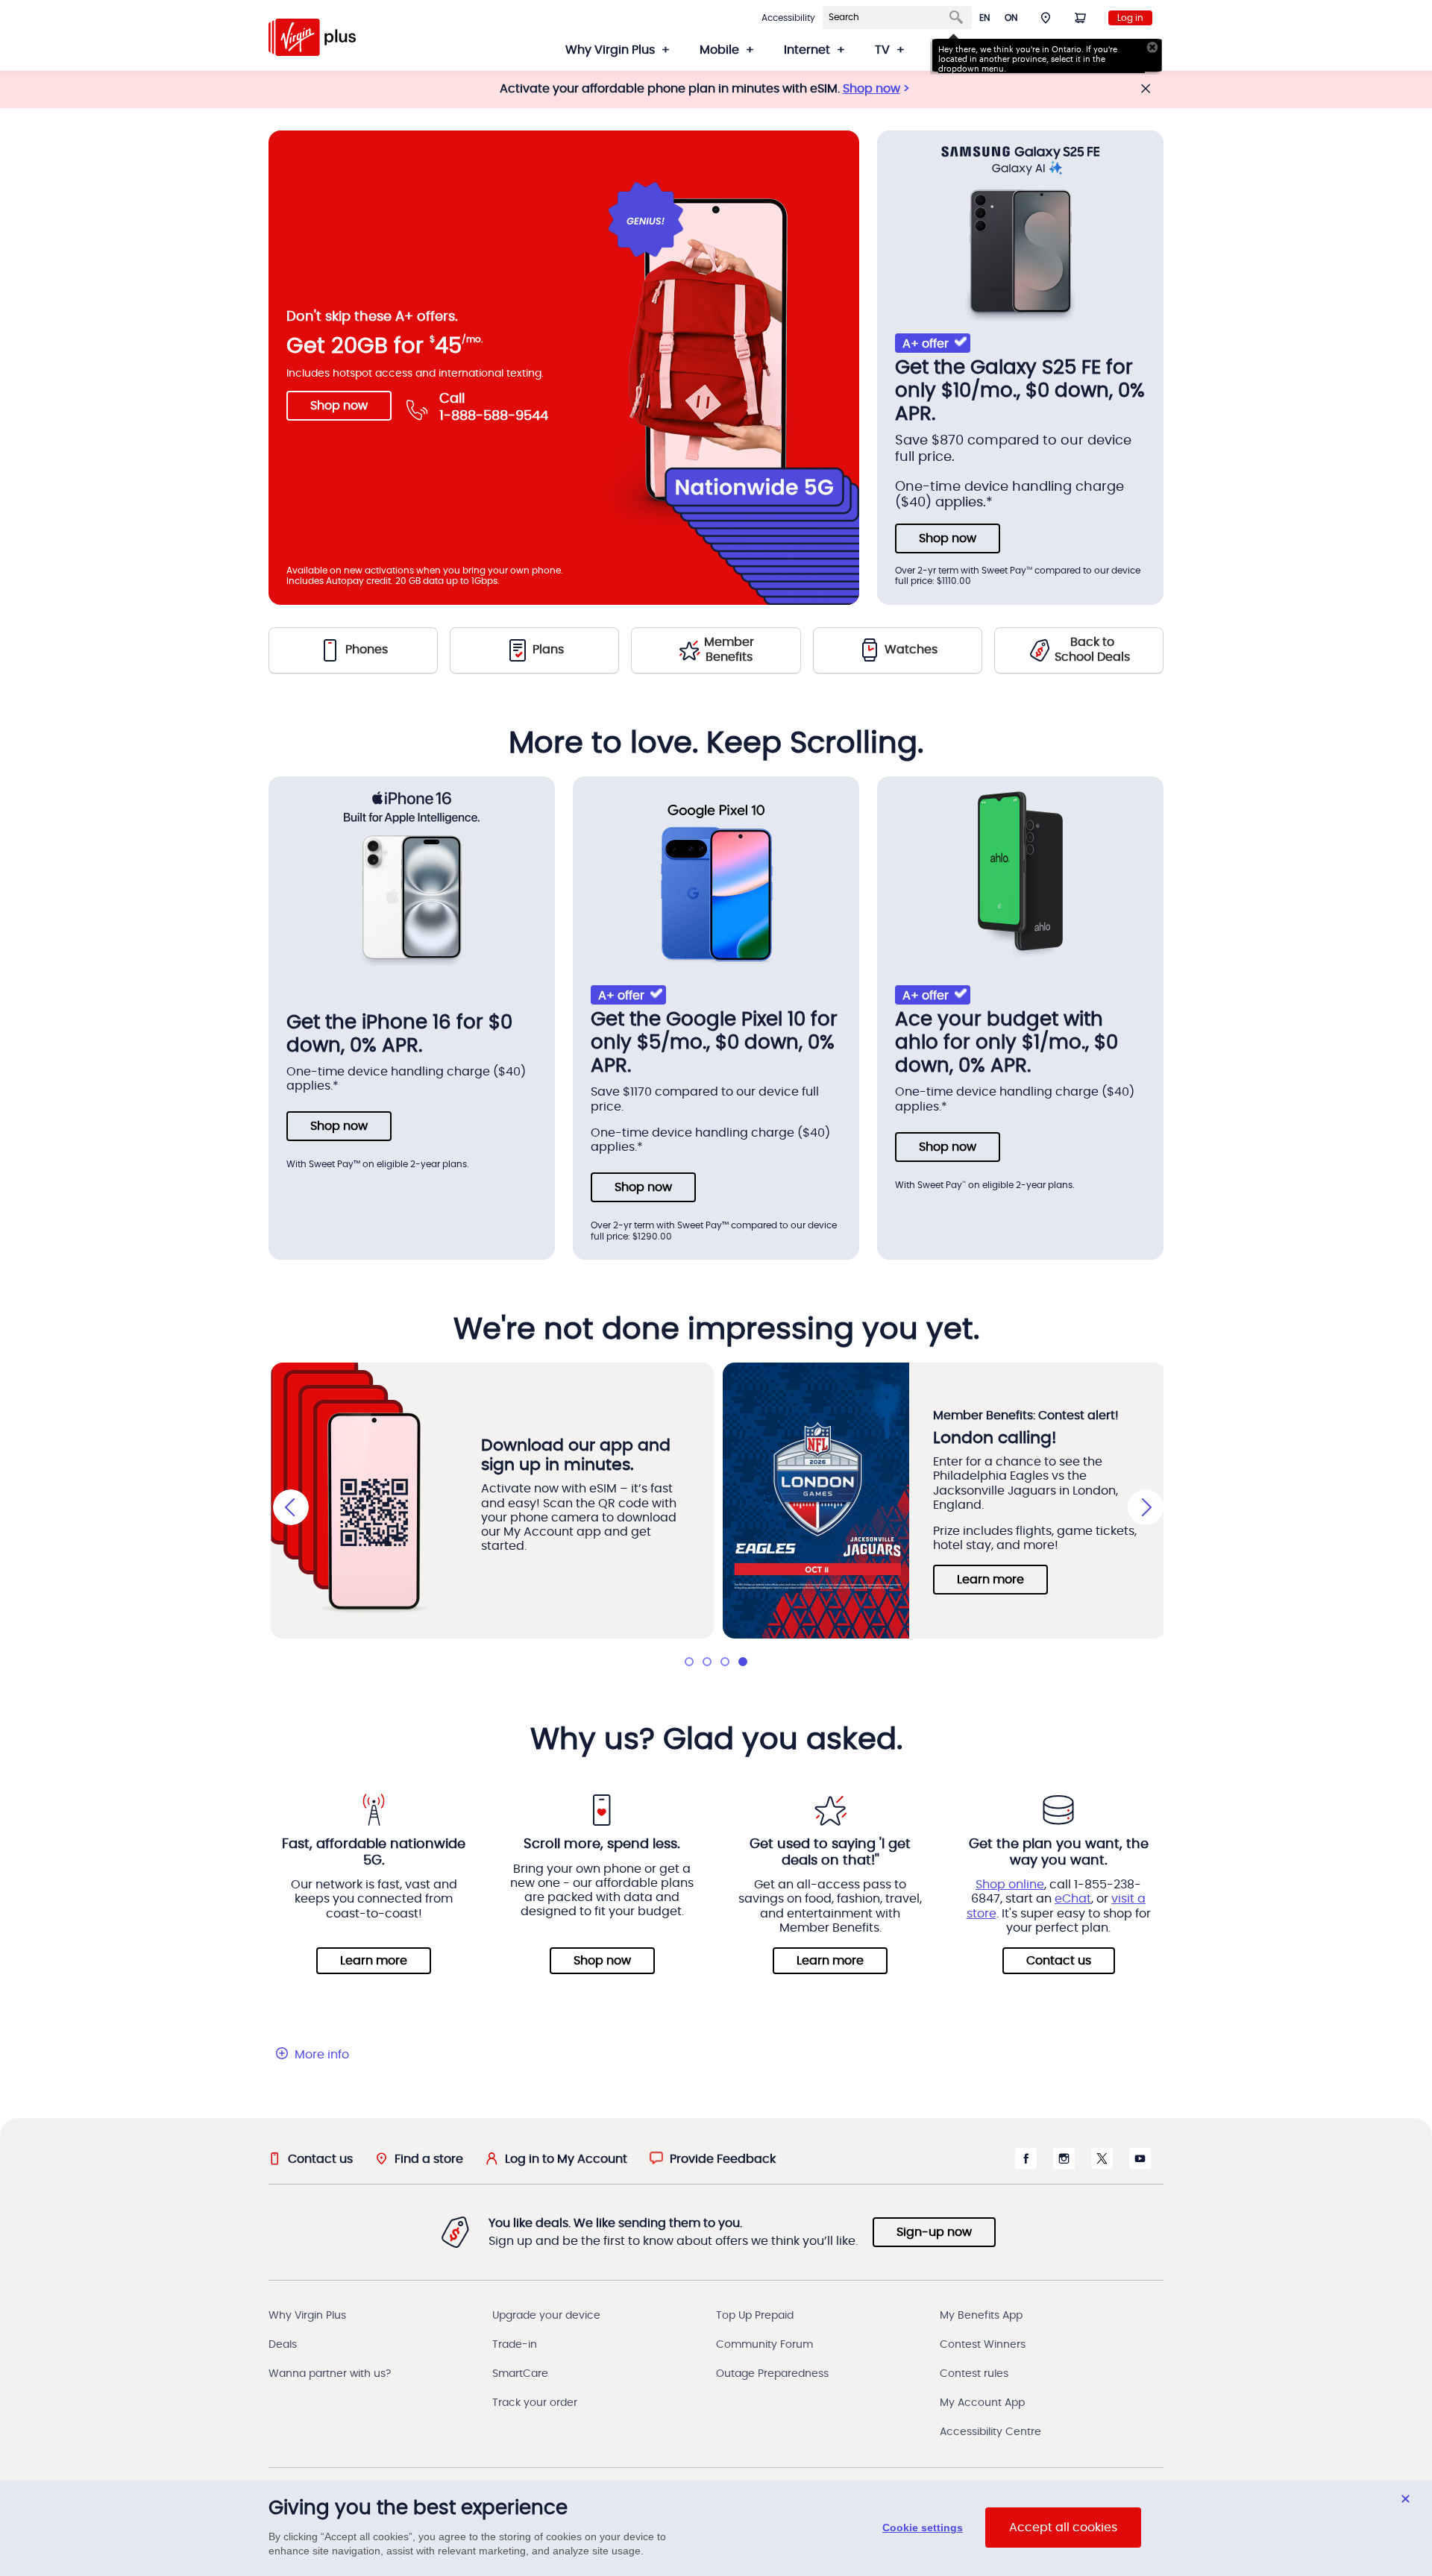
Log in (1130, 18)
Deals (283, 2345)
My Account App (982, 2403)
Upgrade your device (546, 2316)
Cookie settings (923, 2528)
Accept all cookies (1063, 2528)
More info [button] (322, 2055)
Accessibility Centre (990, 2432)
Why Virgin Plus (307, 2316)
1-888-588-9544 (494, 416)
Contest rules (974, 2374)
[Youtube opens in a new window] (1140, 2166)
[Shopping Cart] (1080, 17)
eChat (1073, 1899)
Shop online (1010, 1885)
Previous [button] (291, 1507)
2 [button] (707, 1662)
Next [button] (1146, 1507)
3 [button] (725, 1662)
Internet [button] (807, 50)
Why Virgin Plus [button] (610, 50)
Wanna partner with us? (330, 2374)
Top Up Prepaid (755, 2316)
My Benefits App (981, 2316)
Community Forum (764, 2345)
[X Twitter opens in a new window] (1102, 2166)
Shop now (872, 89)
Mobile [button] (719, 50)
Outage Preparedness (772, 2374)
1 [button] (689, 1662)
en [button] (984, 18)
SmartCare (520, 2374)
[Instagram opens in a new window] (1064, 2166)
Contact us (1059, 1961)
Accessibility (788, 18)
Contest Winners (983, 2345)
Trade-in (515, 2345)
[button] (1046, 17)
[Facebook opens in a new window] (1026, 2166)
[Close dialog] (1406, 2499)
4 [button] (743, 1662)
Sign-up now (934, 2232)
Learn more (990, 1580)
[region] (716, 2528)
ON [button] (1011, 18)
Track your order (535, 2403)
